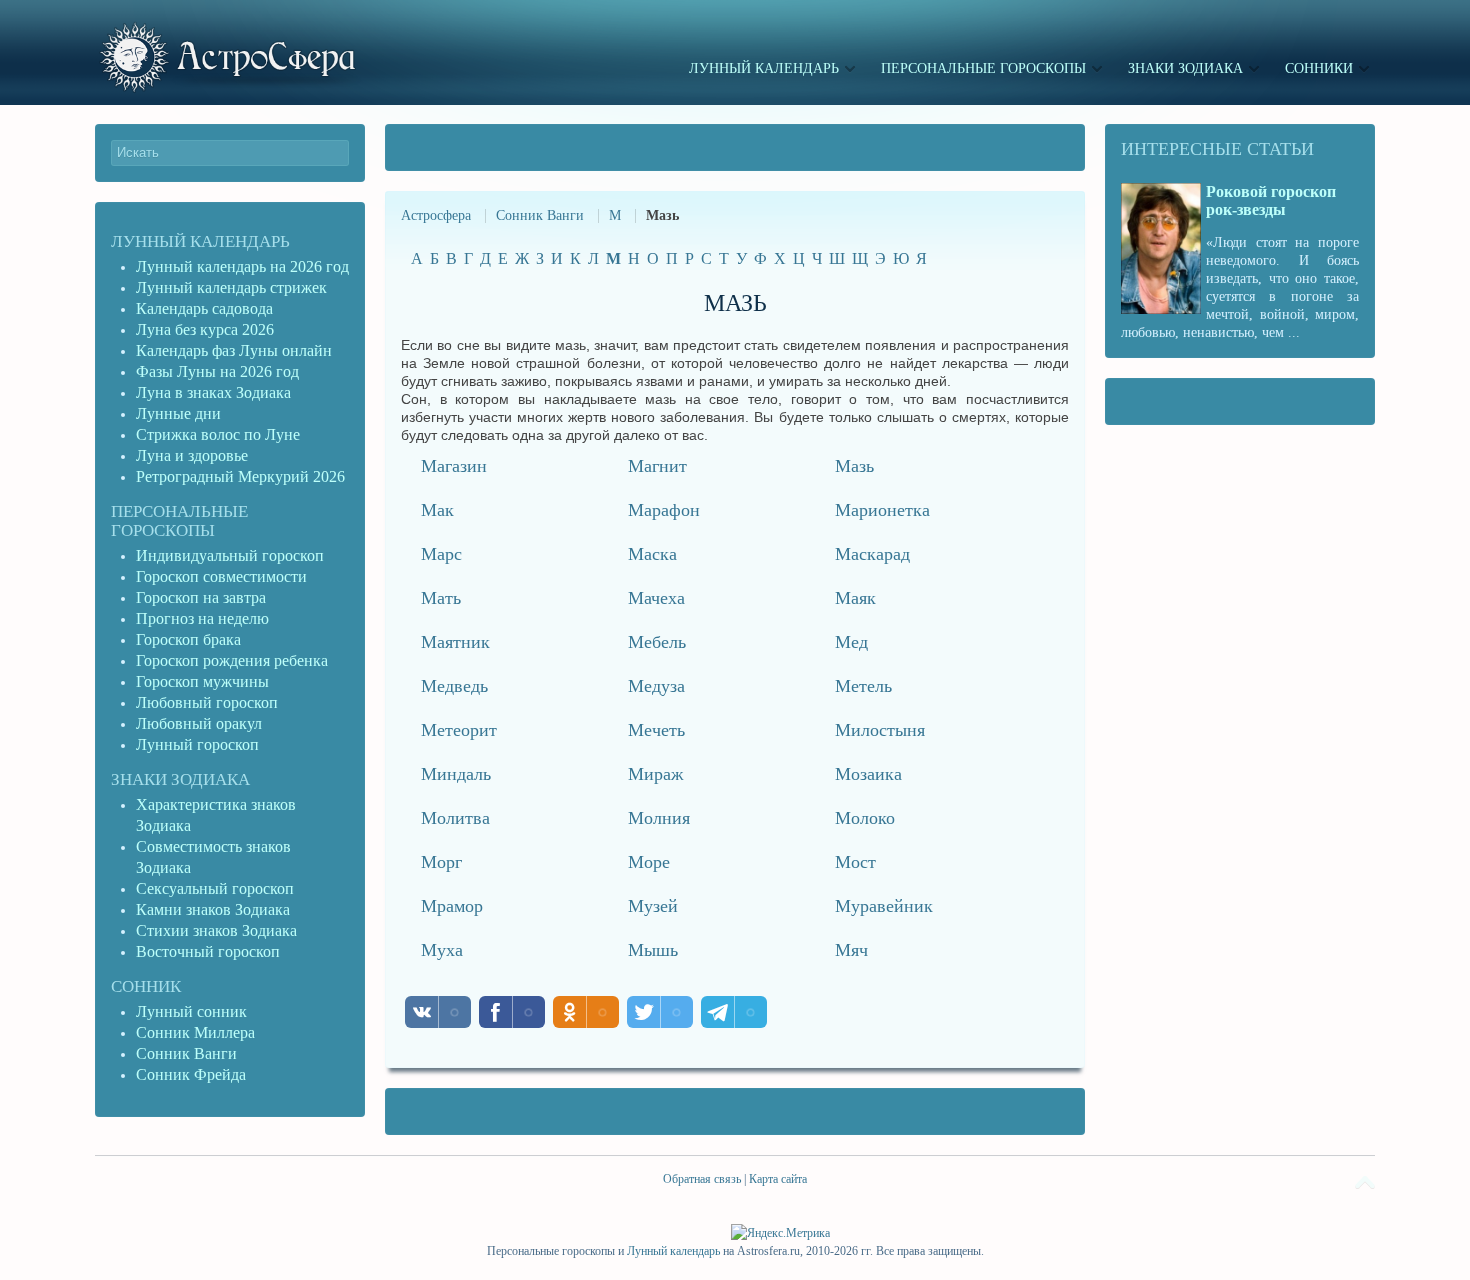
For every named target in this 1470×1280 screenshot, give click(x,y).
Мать (441, 598)
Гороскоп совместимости (221, 576)
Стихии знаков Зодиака (216, 930)
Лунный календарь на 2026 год (242, 266)
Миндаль (456, 774)
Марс (441, 554)
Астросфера (436, 215)
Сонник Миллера (195, 1032)
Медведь (454, 686)
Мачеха (656, 598)
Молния (659, 818)
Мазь (854, 466)
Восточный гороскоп (208, 951)
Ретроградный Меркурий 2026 (242, 476)
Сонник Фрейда (191, 1074)
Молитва (455, 818)
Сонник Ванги (540, 215)
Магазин (454, 466)
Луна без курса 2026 (205, 329)
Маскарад (872, 554)
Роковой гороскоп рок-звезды (1271, 200)
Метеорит (459, 730)
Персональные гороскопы (179, 521)
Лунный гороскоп (197, 744)
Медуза (656, 686)
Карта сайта (778, 1179)
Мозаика (868, 774)
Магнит (657, 466)
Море (649, 862)
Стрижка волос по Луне (218, 434)
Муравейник (884, 906)
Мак (437, 510)
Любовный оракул (199, 723)
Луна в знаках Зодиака (213, 392)
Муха (442, 950)
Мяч (851, 950)
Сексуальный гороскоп (215, 888)
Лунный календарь (200, 241)
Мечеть (656, 730)
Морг (441, 862)
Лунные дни (178, 413)
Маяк (855, 598)
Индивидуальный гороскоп (230, 555)
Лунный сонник (191, 1011)
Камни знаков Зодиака (213, 909)
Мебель (657, 642)
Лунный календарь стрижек (231, 287)
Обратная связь (702, 1179)
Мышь (653, 950)
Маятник (455, 642)
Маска (652, 554)
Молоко (865, 818)
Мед (851, 642)
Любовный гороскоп (207, 702)
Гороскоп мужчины (202, 681)
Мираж (655, 774)
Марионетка (882, 510)
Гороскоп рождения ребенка (232, 660)
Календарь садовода (204, 308)
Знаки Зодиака (180, 779)
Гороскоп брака (188, 639)
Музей (653, 906)
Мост (855, 862)
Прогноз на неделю (202, 618)
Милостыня (880, 730)
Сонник (146, 986)
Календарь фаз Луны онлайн (234, 350)
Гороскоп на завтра (201, 597)
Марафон (664, 510)
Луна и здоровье (192, 455)
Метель (863, 686)
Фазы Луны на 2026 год (217, 371)
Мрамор (452, 906)
